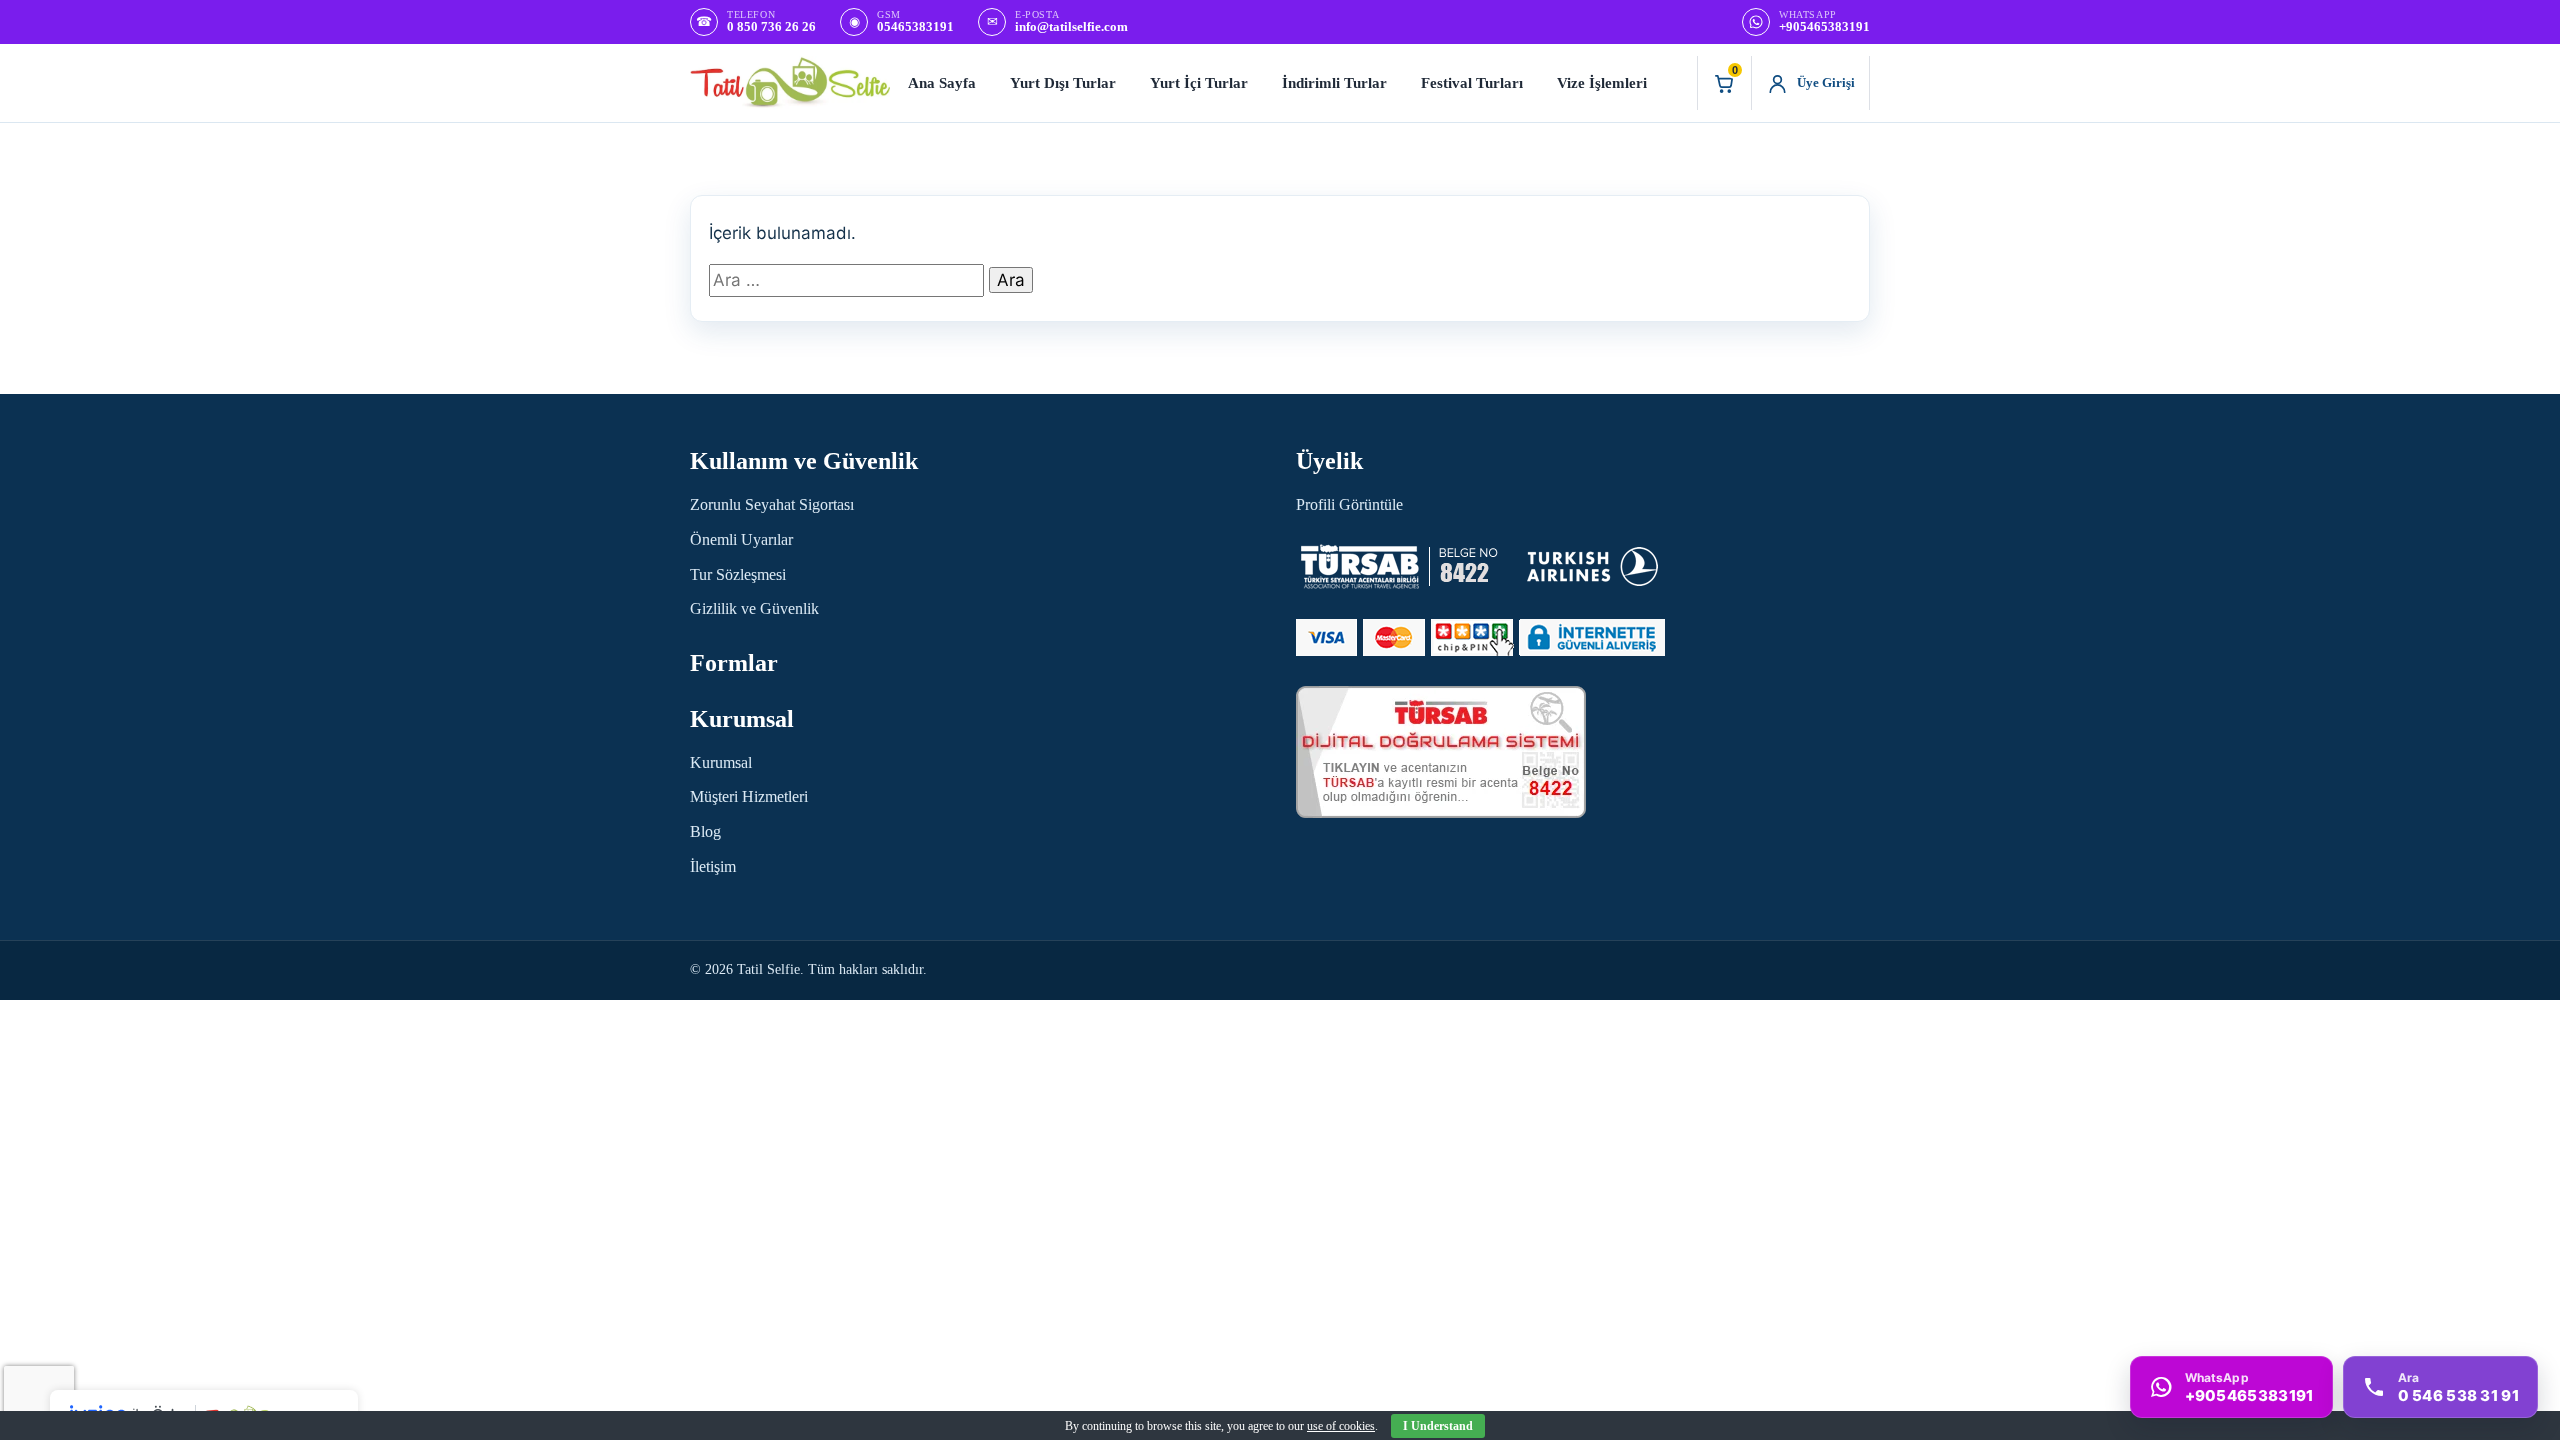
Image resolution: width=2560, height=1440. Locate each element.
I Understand (1438, 1426)
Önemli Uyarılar (741, 539)
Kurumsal (721, 762)
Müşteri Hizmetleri (749, 796)
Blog (705, 831)
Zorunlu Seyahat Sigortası (772, 504)
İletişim (713, 866)
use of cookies (1341, 1426)
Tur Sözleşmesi (738, 574)
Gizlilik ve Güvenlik (754, 608)
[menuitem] (942, 83)
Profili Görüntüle (1349, 504)
